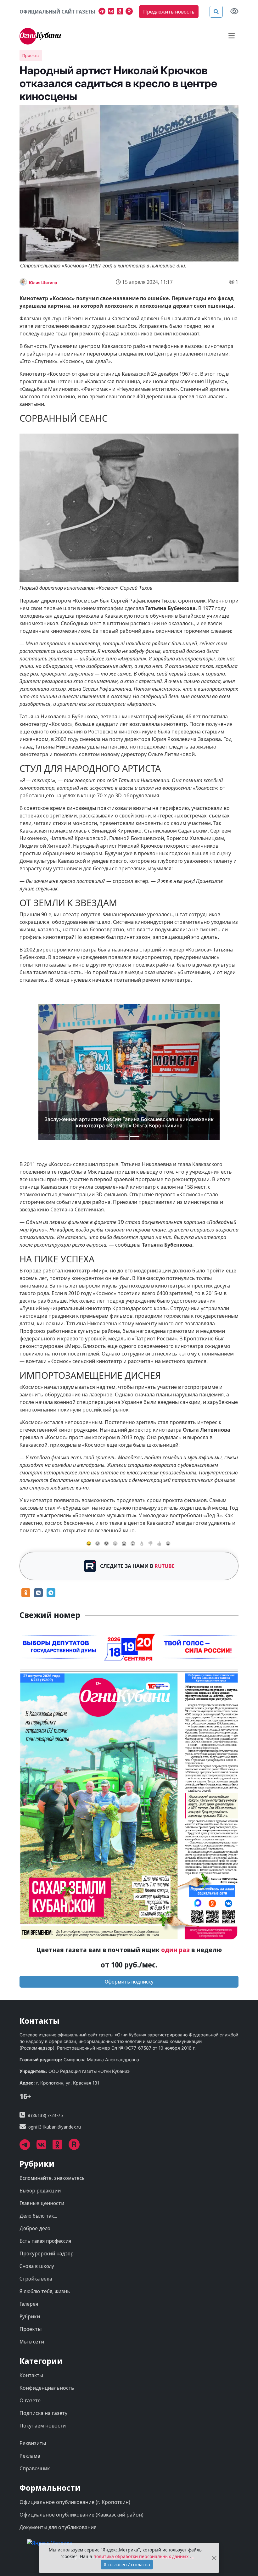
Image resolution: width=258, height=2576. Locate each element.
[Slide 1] (135, 1121)
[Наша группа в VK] (112, 12)
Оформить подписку (129, 1966)
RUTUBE (165, 1550)
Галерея (29, 2288)
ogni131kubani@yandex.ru (55, 2111)
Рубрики (30, 2301)
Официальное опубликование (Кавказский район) (81, 2499)
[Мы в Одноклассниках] (121, 12)
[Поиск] (216, 12)
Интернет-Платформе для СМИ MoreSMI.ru (148, 2542)
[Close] (214, 2558)
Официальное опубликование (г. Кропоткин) (75, 2486)
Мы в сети (32, 2326)
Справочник (35, 2453)
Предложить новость (169, 12)
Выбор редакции (40, 2175)
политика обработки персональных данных (142, 2556)
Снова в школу (37, 2250)
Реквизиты (33, 2427)
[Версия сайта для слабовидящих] (234, 12)
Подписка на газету (43, 2397)
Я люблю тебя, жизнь (45, 2276)
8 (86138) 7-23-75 (45, 2099)
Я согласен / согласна (127, 2565)
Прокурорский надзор (47, 2238)
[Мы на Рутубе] (131, 12)
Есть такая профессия (45, 2225)
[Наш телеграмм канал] (103, 12)
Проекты (31, 55)
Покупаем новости (43, 2410)
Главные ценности (42, 2187)
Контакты (31, 2360)
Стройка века (36, 2263)
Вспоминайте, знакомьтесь (52, 2162)
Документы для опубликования (58, 2511)
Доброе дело (35, 2213)
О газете (30, 2385)
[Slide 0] (123, 1121)
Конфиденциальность (47, 2372)
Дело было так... (38, 2200)
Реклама (30, 2440)
